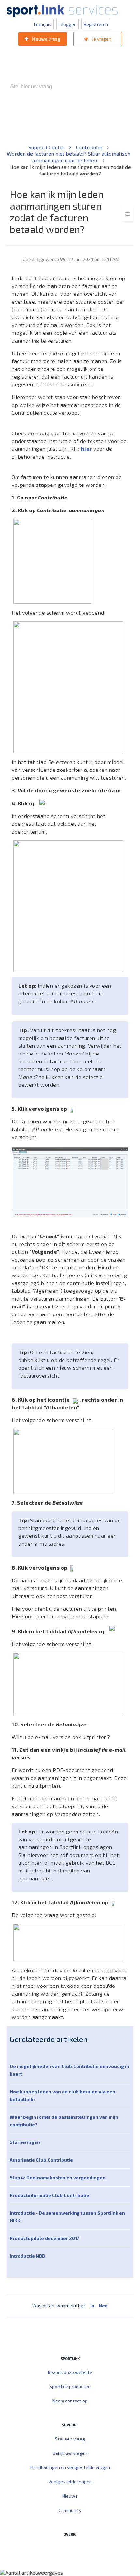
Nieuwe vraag (46, 39)
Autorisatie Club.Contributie (41, 2160)
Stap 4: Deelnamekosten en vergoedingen (58, 2177)
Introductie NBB (27, 2256)
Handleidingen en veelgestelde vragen (70, 2467)
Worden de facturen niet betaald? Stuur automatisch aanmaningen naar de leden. (69, 157)
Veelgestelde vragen (70, 2482)
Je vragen (101, 39)
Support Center (47, 147)
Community (70, 2510)
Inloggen (68, 24)
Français (43, 24)
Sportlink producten (70, 2386)
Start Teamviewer (57, 2548)
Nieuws (70, 2496)
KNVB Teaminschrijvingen (97, 114)
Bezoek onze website (70, 2372)
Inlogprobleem (47, 121)
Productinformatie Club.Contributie (49, 2195)
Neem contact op (70, 2401)
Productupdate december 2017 (44, 2238)
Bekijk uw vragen (70, 2453)
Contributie (90, 147)
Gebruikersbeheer (89, 121)
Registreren (96, 24)
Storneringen (25, 2142)
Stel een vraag (70, 2439)
